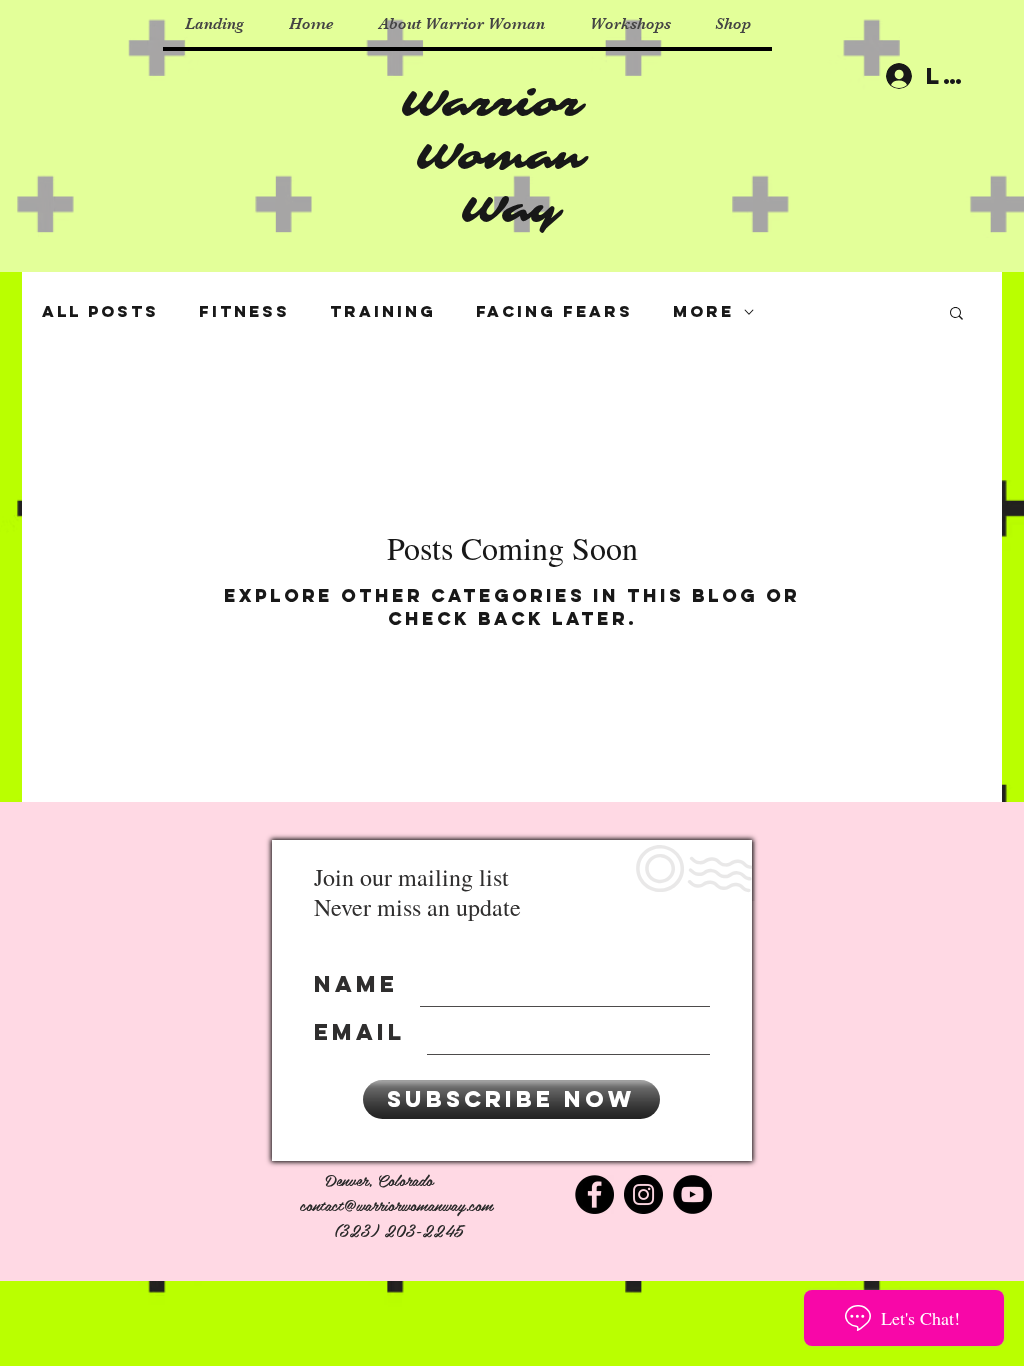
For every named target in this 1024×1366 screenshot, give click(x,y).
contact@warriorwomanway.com (396, 1204)
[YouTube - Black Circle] (692, 1194)
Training (383, 311)
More (703, 311)
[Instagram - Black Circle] (643, 1194)
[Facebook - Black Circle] (594, 1194)
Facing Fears (554, 311)
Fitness (244, 311)
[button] (956, 314)
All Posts (100, 311)
